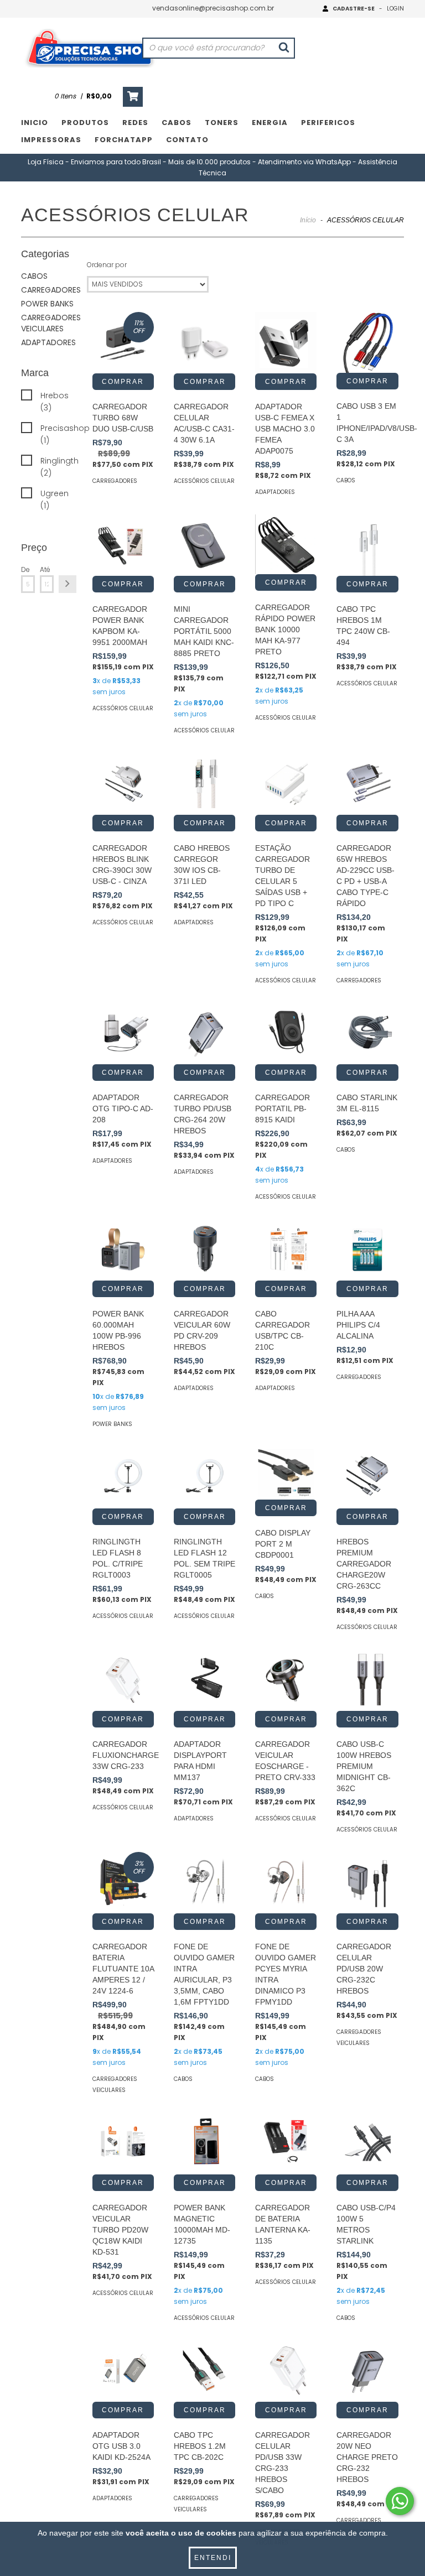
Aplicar (68, 584)
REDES (135, 123)
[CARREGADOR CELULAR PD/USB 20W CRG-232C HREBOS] (367, 1883)
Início (308, 220)
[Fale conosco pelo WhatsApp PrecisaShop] (400, 2501)
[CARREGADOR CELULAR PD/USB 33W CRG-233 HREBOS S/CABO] (286, 2371)
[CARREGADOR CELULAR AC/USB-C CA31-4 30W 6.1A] (204, 343)
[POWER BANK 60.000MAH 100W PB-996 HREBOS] (123, 1250)
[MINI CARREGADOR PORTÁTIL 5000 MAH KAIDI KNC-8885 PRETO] (204, 545)
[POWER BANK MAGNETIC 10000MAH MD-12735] (204, 2143)
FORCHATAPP (124, 140)
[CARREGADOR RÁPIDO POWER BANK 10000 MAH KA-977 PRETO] (286, 544)
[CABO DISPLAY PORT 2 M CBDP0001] (286, 1473)
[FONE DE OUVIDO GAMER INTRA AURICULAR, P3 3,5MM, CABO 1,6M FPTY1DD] (204, 1883)
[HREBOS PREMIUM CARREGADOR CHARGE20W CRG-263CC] (367, 1477)
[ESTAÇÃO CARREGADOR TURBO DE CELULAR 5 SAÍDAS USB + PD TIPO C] (286, 784)
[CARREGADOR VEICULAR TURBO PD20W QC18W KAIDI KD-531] (123, 2143)
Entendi (213, 2558)
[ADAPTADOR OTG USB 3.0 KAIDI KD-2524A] (123, 2371)
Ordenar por (107, 265)
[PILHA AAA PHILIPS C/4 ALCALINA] (367, 1250)
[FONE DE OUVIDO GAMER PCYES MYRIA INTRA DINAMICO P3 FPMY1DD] (286, 1883)
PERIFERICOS (328, 123)
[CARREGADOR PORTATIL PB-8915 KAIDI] (286, 1034)
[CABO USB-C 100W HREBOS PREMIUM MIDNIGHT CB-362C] (367, 1680)
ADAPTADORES (48, 342)
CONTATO (187, 140)
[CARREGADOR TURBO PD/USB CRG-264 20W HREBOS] (204, 1034)
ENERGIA (270, 123)
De (25, 569)
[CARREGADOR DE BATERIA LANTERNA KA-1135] (286, 2143)
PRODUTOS (85, 123)
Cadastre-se (354, 9)
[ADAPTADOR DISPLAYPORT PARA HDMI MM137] (204, 1680)
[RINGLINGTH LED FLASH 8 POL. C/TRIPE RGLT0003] (123, 1477)
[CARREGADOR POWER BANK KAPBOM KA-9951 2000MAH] (123, 545)
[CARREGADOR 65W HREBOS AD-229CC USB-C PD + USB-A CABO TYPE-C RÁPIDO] (367, 784)
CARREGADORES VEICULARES (51, 323)
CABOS (177, 123)
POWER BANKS (47, 304)
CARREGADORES (51, 290)
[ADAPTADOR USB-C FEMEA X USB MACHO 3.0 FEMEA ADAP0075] (286, 343)
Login (395, 9)
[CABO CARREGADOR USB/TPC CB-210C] (286, 1250)
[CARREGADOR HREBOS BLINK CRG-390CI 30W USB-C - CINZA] (123, 784)
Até (45, 569)
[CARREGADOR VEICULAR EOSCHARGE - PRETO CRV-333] (286, 1680)
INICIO (35, 123)
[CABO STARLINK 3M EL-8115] (367, 1034)
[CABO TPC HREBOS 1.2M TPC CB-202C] (204, 2371)
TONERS (222, 123)
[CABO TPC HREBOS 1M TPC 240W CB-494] (367, 545)
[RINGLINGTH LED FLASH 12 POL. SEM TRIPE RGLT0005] (204, 1477)
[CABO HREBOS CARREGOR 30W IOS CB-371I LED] (204, 784)
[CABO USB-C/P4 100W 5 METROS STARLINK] (367, 2143)
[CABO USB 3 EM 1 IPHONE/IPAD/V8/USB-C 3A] (367, 342)
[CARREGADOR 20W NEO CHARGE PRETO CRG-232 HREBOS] (367, 2371)
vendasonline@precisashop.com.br (213, 8)
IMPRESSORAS (51, 140)
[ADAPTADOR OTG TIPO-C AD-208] (123, 1034)
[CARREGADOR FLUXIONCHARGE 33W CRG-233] (123, 1680)
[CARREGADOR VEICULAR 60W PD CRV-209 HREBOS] (204, 1250)
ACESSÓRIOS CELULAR (204, 481)
